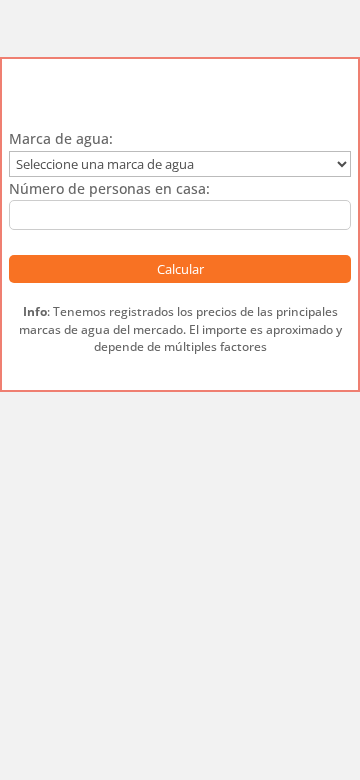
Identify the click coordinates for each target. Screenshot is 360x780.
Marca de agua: (61, 138)
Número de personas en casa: (109, 188)
